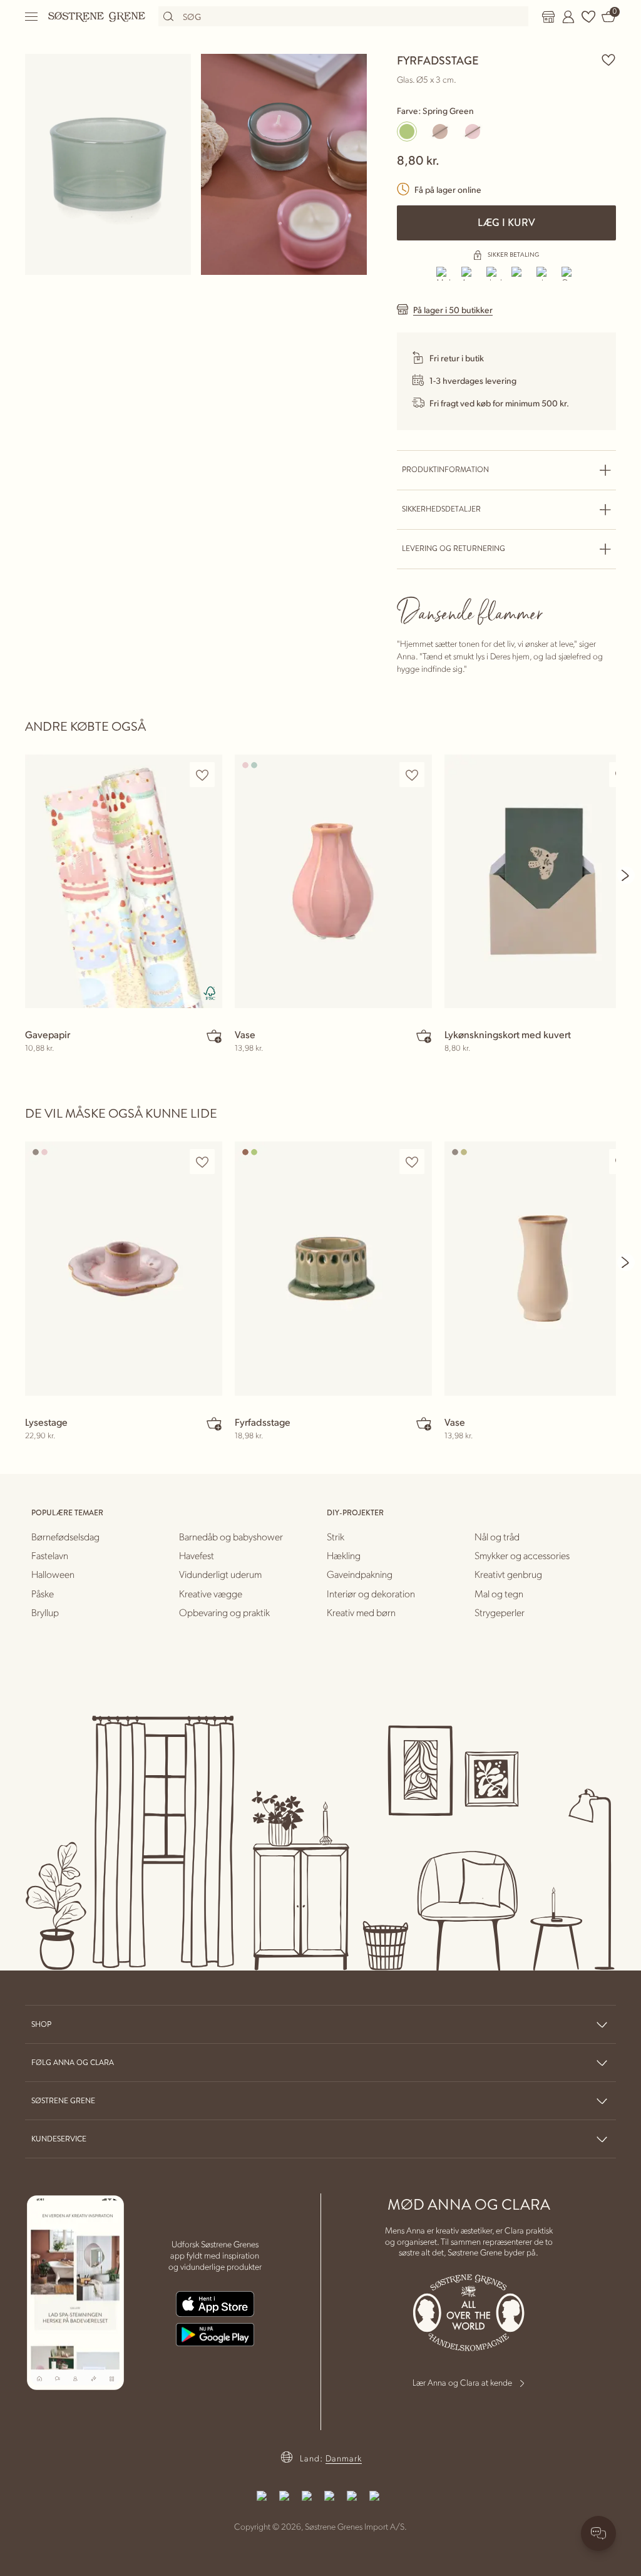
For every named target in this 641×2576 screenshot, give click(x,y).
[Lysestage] (124, 1268)
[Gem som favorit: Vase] (412, 775)
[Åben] (32, 17)
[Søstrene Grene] (97, 16)
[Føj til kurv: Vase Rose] (424, 1036)
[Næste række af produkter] (626, 875)
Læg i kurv (506, 223)
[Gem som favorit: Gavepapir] (202, 775)
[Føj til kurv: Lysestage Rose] (214, 1423)
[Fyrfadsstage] (333, 1268)
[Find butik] (548, 17)
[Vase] (333, 881)
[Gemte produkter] (588, 17)
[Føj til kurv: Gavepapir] (214, 1036)
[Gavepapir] (124, 881)
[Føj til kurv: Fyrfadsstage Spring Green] (424, 1423)
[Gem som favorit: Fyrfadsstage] (608, 59)
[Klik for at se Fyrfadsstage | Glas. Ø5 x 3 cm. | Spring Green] (108, 164)
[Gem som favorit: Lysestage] (202, 1162)
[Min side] (568, 17)
